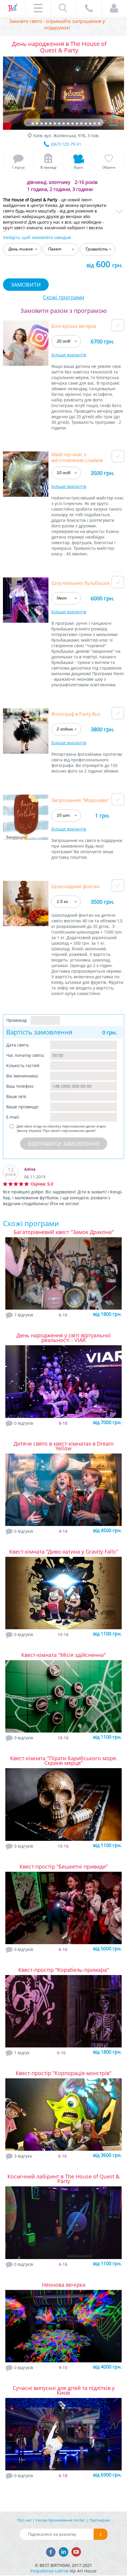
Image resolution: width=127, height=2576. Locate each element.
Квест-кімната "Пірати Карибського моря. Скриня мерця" (64, 1760)
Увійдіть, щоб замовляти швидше (37, 237)
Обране (109, 167)
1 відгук (18, 167)
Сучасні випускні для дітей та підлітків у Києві (64, 2390)
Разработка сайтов (49, 2571)
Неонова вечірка (64, 2285)
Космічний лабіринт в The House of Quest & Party (63, 2179)
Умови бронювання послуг (60, 2520)
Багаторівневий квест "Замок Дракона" (64, 1232)
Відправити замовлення (64, 1144)
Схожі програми (63, 297)
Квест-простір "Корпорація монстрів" (63, 2073)
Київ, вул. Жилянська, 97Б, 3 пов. (66, 136)
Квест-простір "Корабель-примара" (64, 1970)
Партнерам (100, 2520)
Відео (79, 167)
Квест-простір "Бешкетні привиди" (64, 1866)
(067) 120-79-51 (66, 144)
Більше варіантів (69, 355)
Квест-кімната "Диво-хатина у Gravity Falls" (63, 1552)
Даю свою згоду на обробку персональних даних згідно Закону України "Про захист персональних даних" (61, 1128)
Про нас (24, 2520)
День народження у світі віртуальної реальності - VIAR (64, 1338)
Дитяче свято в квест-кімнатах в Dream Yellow (64, 1446)
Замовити (26, 285)
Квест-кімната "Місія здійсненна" (63, 1655)
